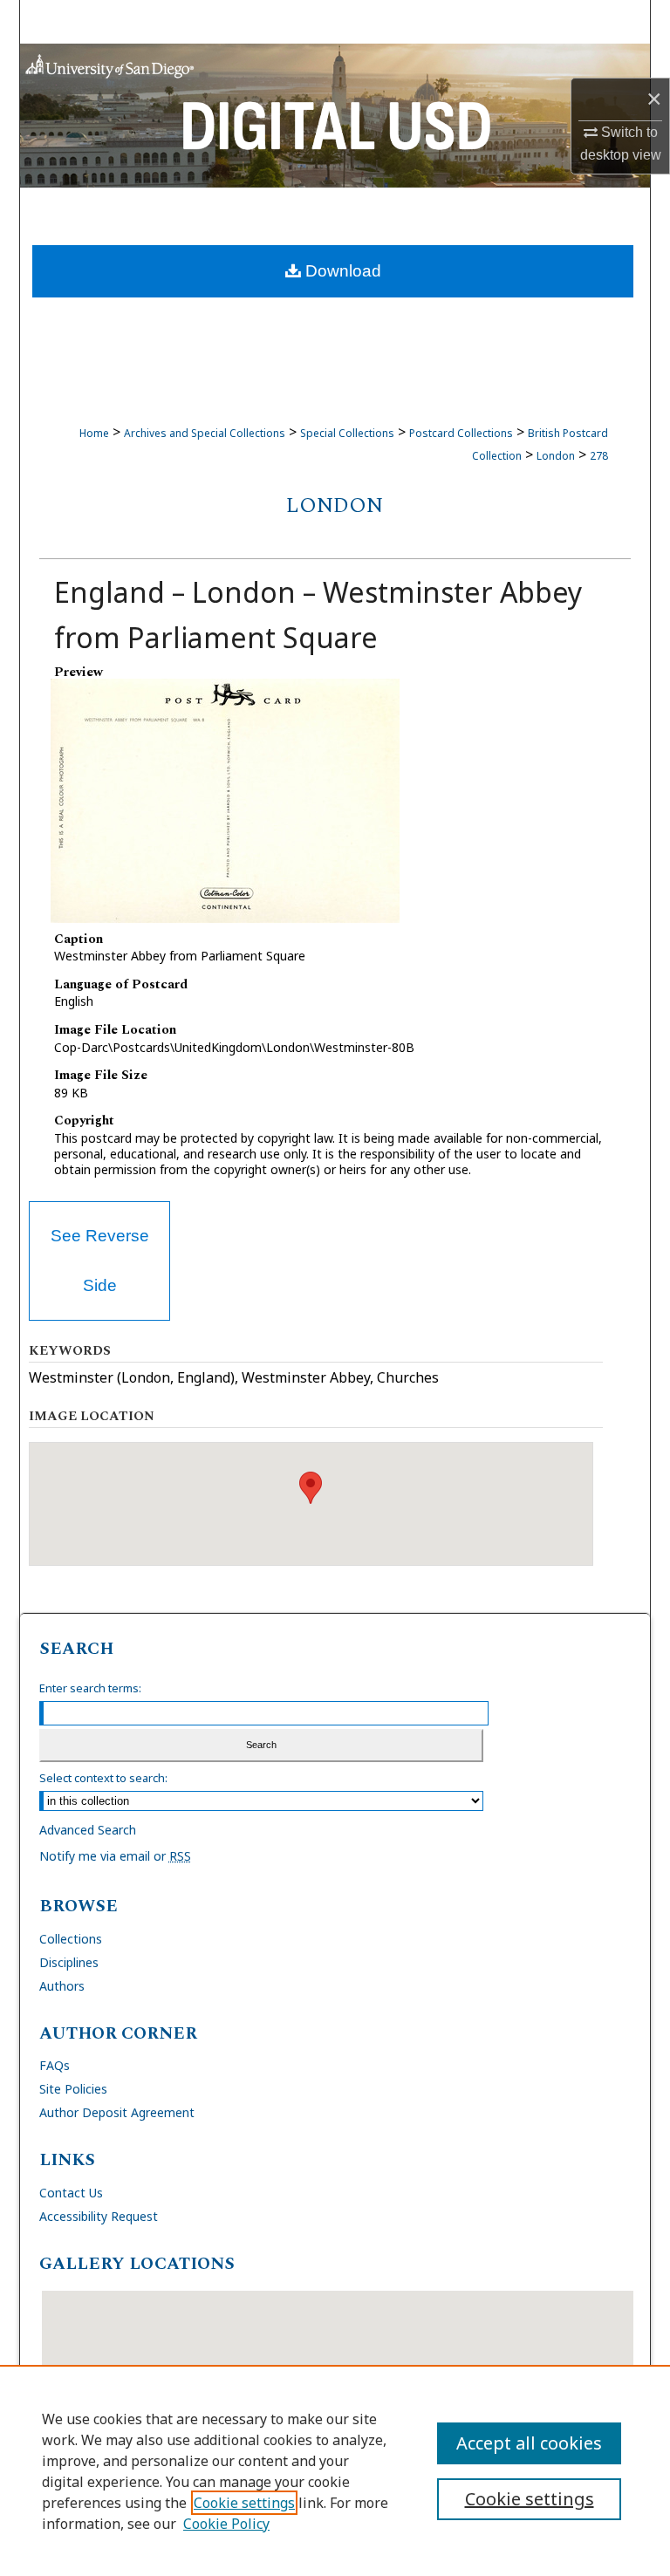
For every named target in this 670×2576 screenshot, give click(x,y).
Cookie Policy (226, 2524)
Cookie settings (244, 2503)
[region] (335, 2470)
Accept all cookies (529, 2443)
